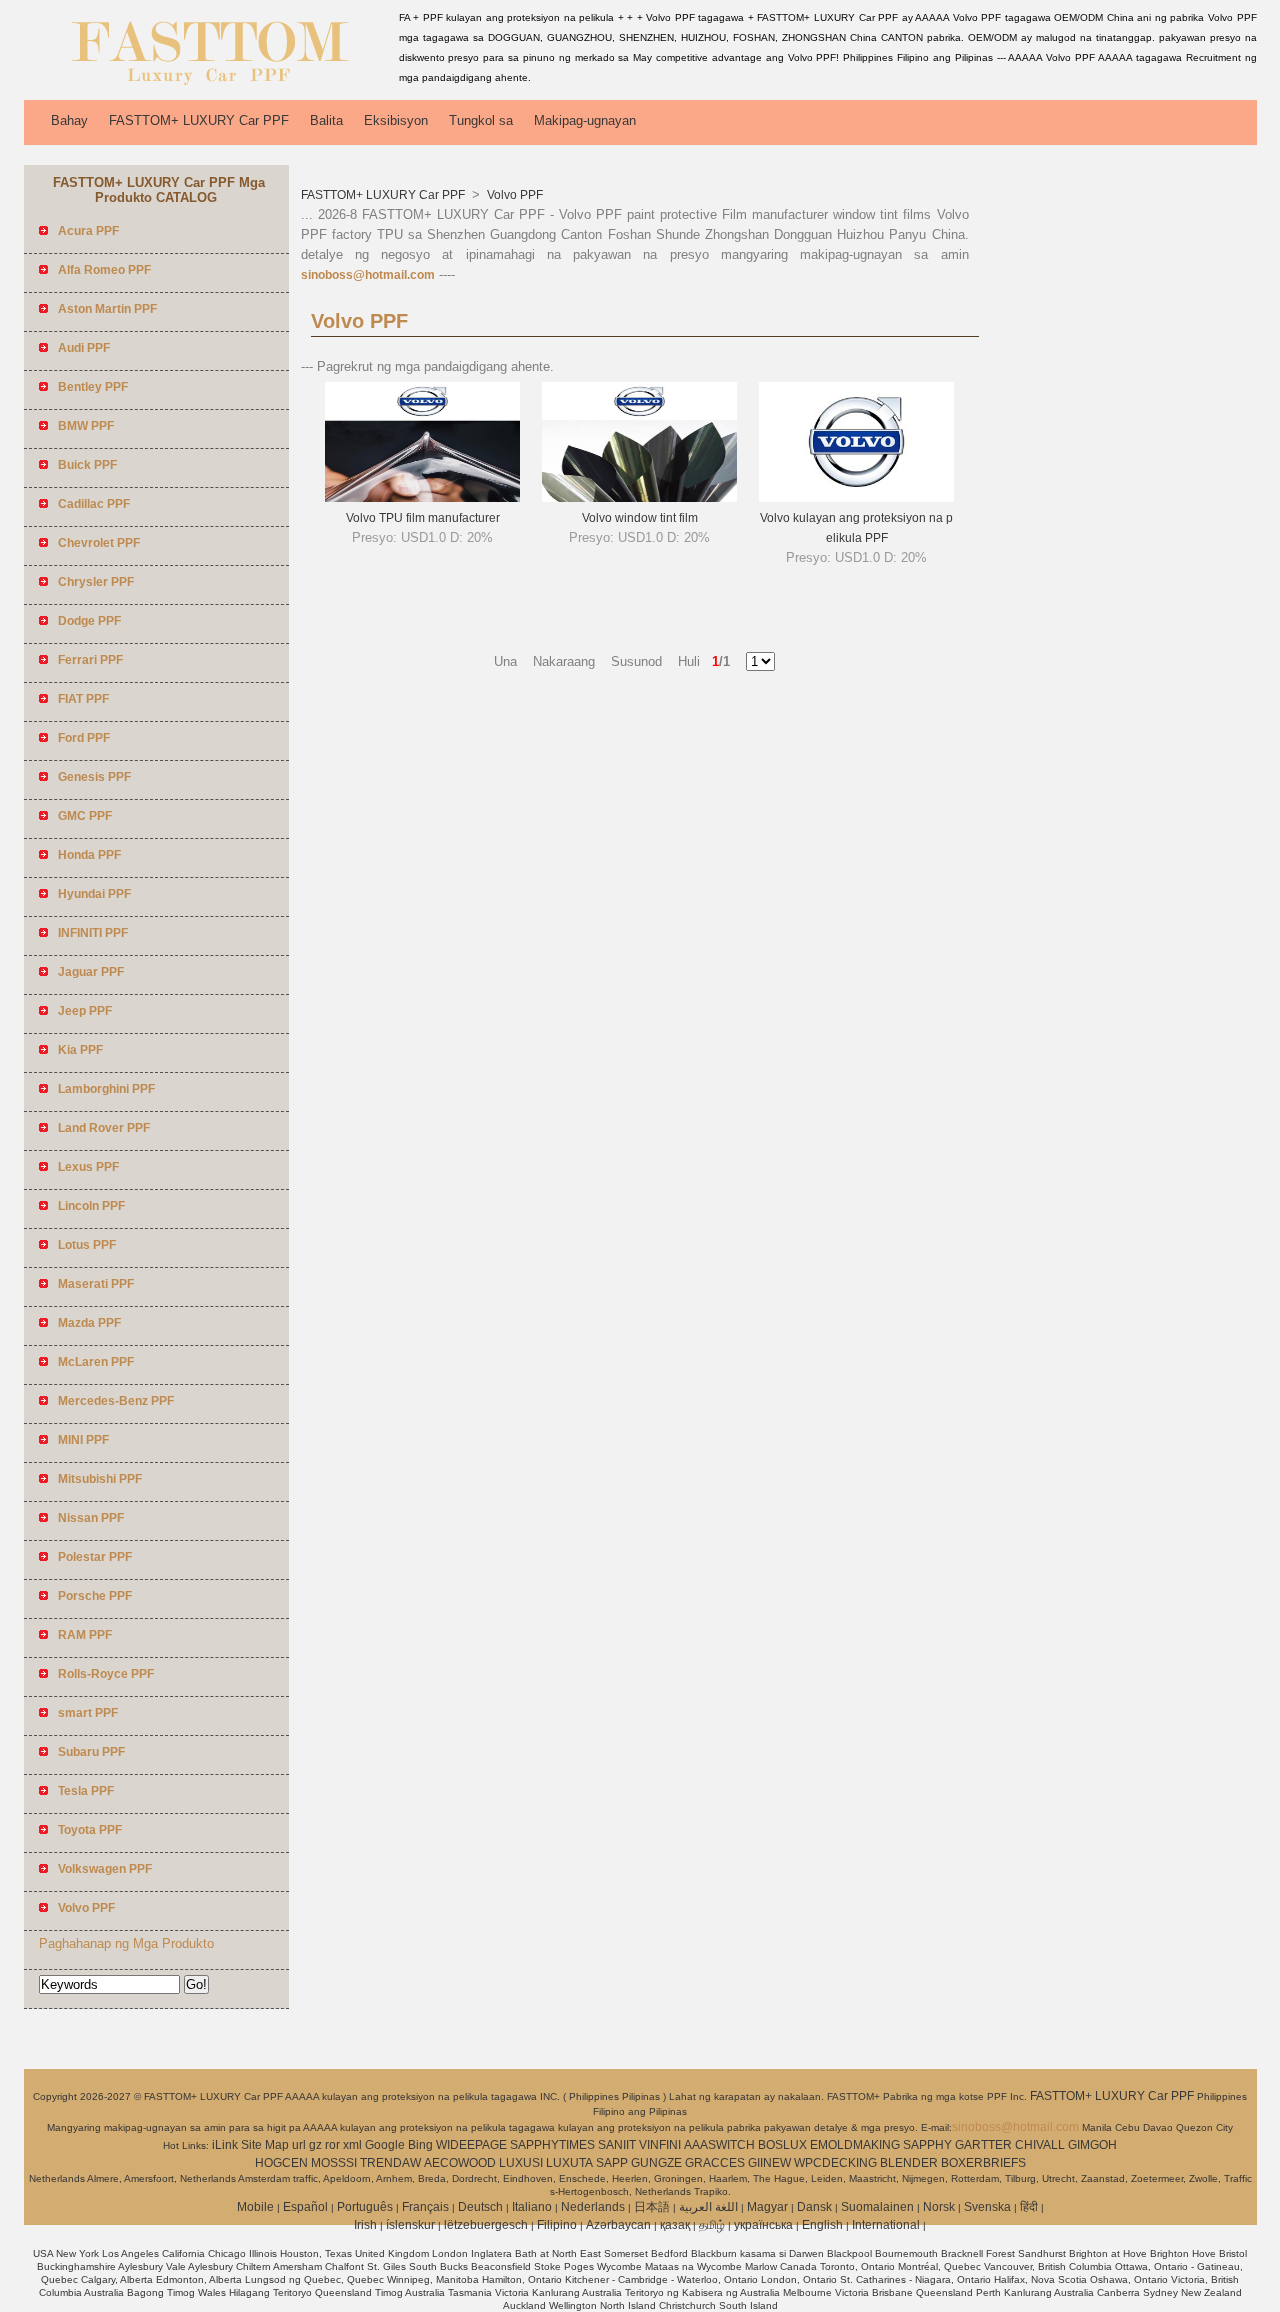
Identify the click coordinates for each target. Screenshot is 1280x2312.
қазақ (675, 2225)
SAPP (612, 2163)
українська (763, 2225)
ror (332, 2145)
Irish (365, 2225)
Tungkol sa (481, 120)
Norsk (939, 2207)
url (299, 2145)
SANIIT (617, 2145)
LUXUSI (521, 2163)
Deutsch (480, 2207)
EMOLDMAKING (855, 2145)
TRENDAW (390, 2163)
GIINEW (769, 2163)
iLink (225, 2145)
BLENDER (909, 2163)
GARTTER (983, 2145)
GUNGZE (656, 2163)
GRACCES (715, 2163)
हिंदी (1029, 2207)
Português (365, 2207)
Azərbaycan (618, 2225)
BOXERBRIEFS (983, 2163)
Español (305, 2207)
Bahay (69, 120)
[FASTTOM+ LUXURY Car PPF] (208, 85)
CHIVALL (1040, 2145)
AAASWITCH (719, 2145)
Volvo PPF (513, 195)
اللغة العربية (708, 2207)
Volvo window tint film (640, 518)
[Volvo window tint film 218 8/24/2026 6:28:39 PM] (639, 498)
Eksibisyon (396, 120)
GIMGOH (1092, 2145)
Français (425, 2207)
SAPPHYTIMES (552, 2145)
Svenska (987, 2207)
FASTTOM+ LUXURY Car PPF (199, 120)
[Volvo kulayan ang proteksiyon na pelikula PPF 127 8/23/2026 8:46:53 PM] (856, 498)
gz (315, 2145)
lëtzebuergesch (486, 2225)
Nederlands (593, 2207)
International (886, 2225)
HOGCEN (281, 2163)
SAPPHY (927, 2145)
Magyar (767, 2207)
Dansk (814, 2207)
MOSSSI (334, 2163)
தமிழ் (712, 2225)
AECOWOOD (460, 2163)
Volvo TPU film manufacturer (423, 518)
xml (352, 2145)
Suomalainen (877, 2207)
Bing (420, 2145)
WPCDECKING (835, 2163)
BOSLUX (782, 2145)
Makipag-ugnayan (585, 120)
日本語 (652, 2207)
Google (385, 2145)
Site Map (265, 2145)
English (822, 2225)
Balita (326, 120)
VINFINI (660, 2145)
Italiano (532, 2207)
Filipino (557, 2225)
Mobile (255, 2207)
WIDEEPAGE (471, 2145)
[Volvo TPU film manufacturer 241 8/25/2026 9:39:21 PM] (422, 498)
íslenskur (410, 2225)
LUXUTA (569, 2163)
